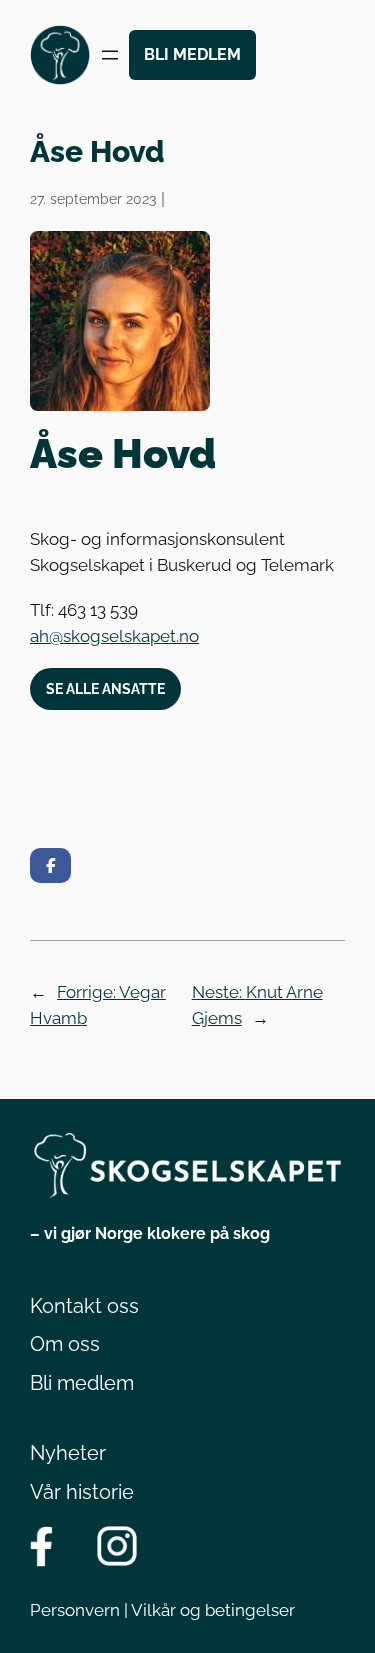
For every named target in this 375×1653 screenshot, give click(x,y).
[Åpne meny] (110, 55)
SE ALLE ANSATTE (105, 688)
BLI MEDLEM (192, 54)
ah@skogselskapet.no (114, 636)
